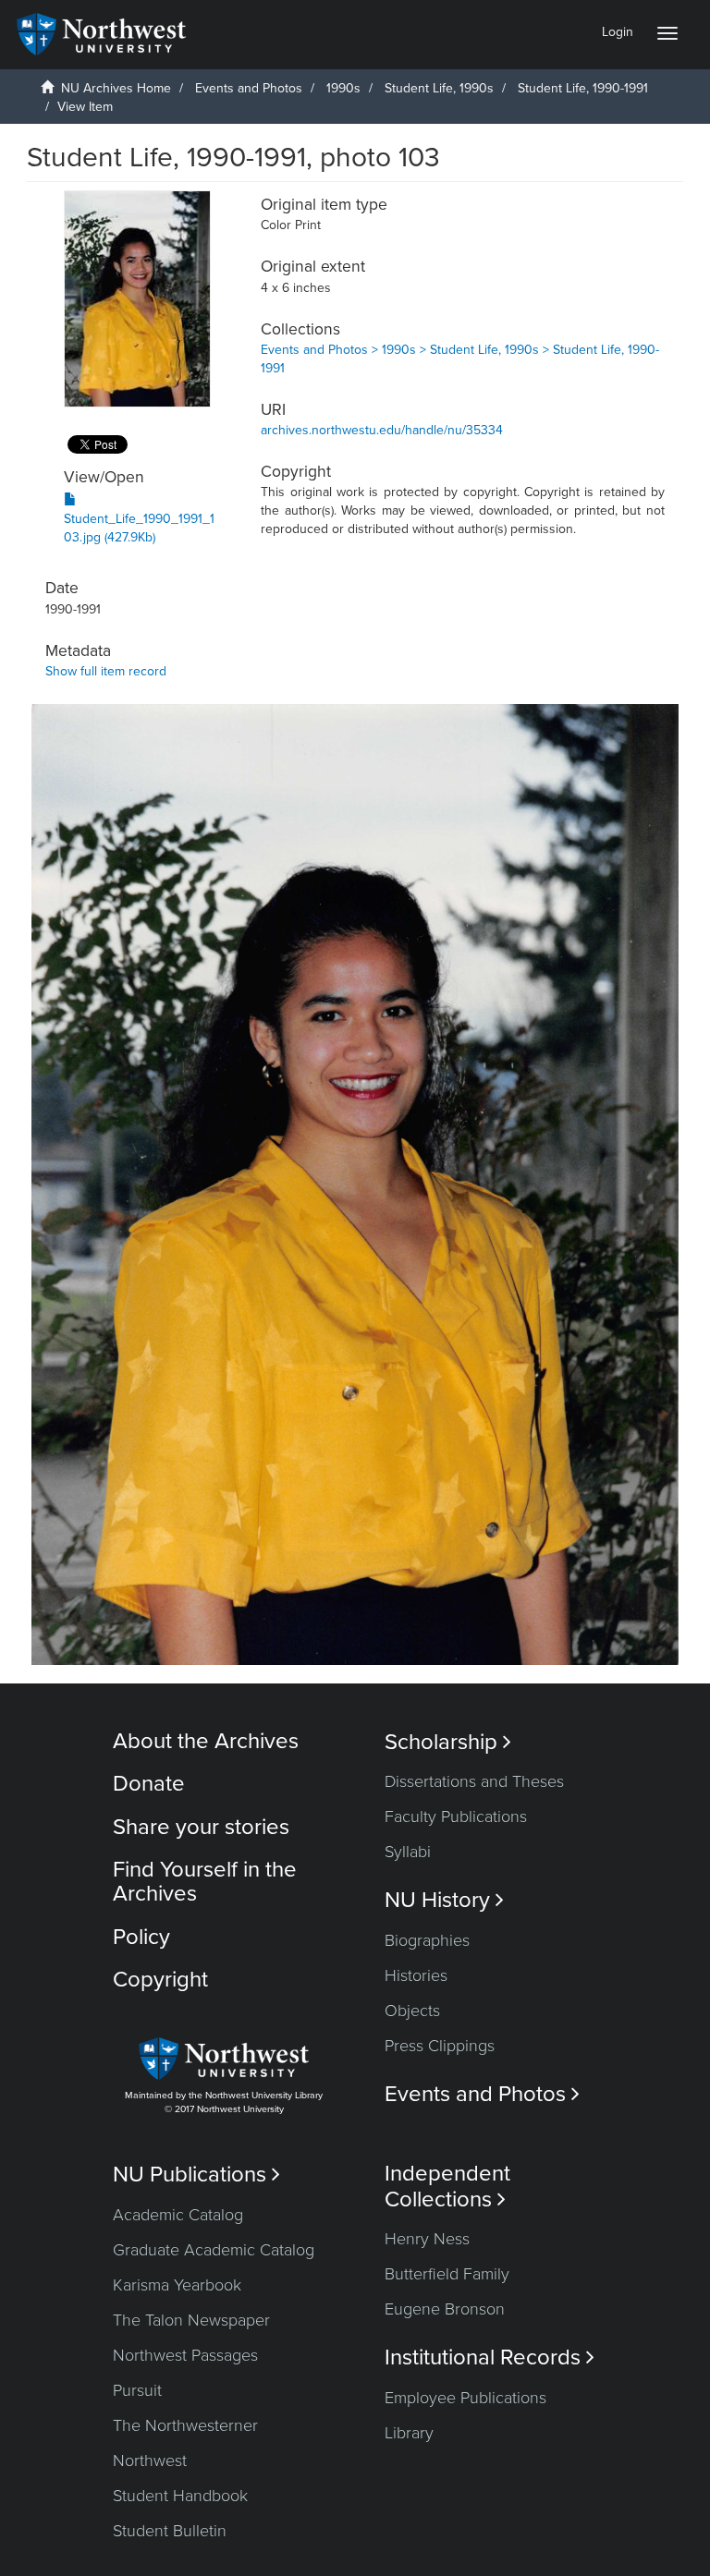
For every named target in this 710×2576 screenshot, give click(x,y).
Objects (412, 2011)
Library (409, 2433)
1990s (343, 88)
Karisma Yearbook (177, 2285)
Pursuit (137, 2390)
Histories (416, 1975)
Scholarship (448, 1742)
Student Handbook (180, 2496)
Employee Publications (465, 2398)
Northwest (150, 2461)
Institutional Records (490, 2357)
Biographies (427, 1940)
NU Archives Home (116, 88)
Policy (141, 1937)
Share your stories (201, 1827)
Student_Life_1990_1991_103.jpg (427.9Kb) (139, 528)
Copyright (160, 1980)
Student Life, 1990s (439, 88)
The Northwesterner (185, 2425)
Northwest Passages (185, 2355)
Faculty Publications (456, 1817)
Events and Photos (249, 88)
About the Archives (206, 1741)
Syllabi (408, 1852)
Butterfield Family (447, 2274)
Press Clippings (440, 2046)
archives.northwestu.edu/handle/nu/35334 (382, 430)
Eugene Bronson (445, 2309)
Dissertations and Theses (474, 1781)
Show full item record (106, 671)
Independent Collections (447, 2186)
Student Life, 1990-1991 (583, 88)
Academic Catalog (178, 2215)
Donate (149, 1784)
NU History (444, 1900)
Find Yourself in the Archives (205, 1882)
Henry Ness (427, 2239)
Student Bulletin (170, 2531)
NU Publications (196, 2175)
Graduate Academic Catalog (214, 2250)
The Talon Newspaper (191, 2320)
